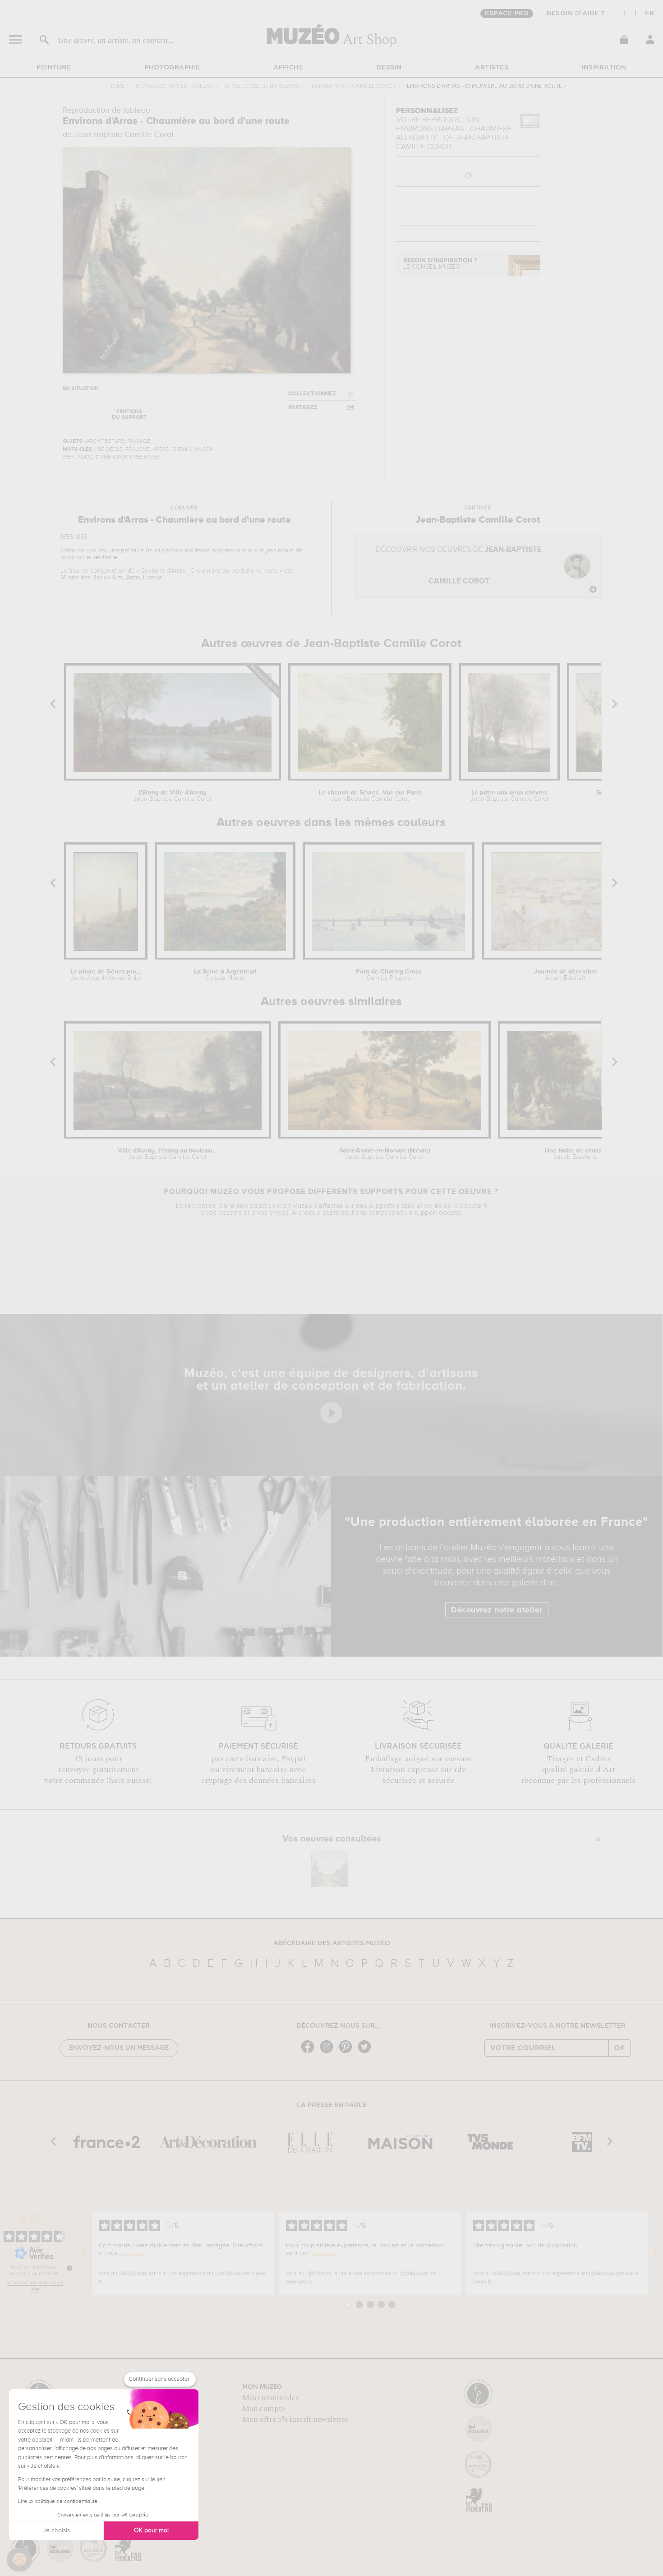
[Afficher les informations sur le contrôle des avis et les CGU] (69, 2268)
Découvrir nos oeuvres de (459, 566)
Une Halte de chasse (575, 1154)
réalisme (106, 557)
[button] (19, 2560)
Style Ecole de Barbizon (261, 86)
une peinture (126, 551)
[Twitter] (367, 2052)
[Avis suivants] (656, 2253)
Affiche (288, 68)
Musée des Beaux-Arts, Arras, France (111, 578)
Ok (620, 2048)
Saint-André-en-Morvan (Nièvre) (385, 1154)
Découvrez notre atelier (497, 1610)
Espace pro (507, 14)
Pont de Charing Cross (389, 975)
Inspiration (604, 68)
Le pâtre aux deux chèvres (509, 796)
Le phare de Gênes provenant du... (106, 975)
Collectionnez (312, 394)
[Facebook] (310, 2052)
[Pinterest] (348, 2052)
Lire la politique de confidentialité (58, 2502)
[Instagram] (329, 2052)
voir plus (133, 2253)
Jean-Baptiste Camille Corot (352, 86)
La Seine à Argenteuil (225, 975)
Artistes (492, 68)
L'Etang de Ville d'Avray (173, 796)
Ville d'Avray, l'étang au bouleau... (168, 1154)
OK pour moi (151, 2530)
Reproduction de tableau (175, 86)
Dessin (389, 68)
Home (117, 86)
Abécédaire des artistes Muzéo (332, 1943)
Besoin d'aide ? (576, 14)
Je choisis (56, 2530)
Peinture (54, 68)
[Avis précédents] (84, 2253)
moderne (197, 551)
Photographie (172, 68)
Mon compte (264, 2409)
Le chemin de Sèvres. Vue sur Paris (370, 796)
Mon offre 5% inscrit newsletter (295, 2420)
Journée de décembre (566, 975)
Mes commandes (270, 2398)
